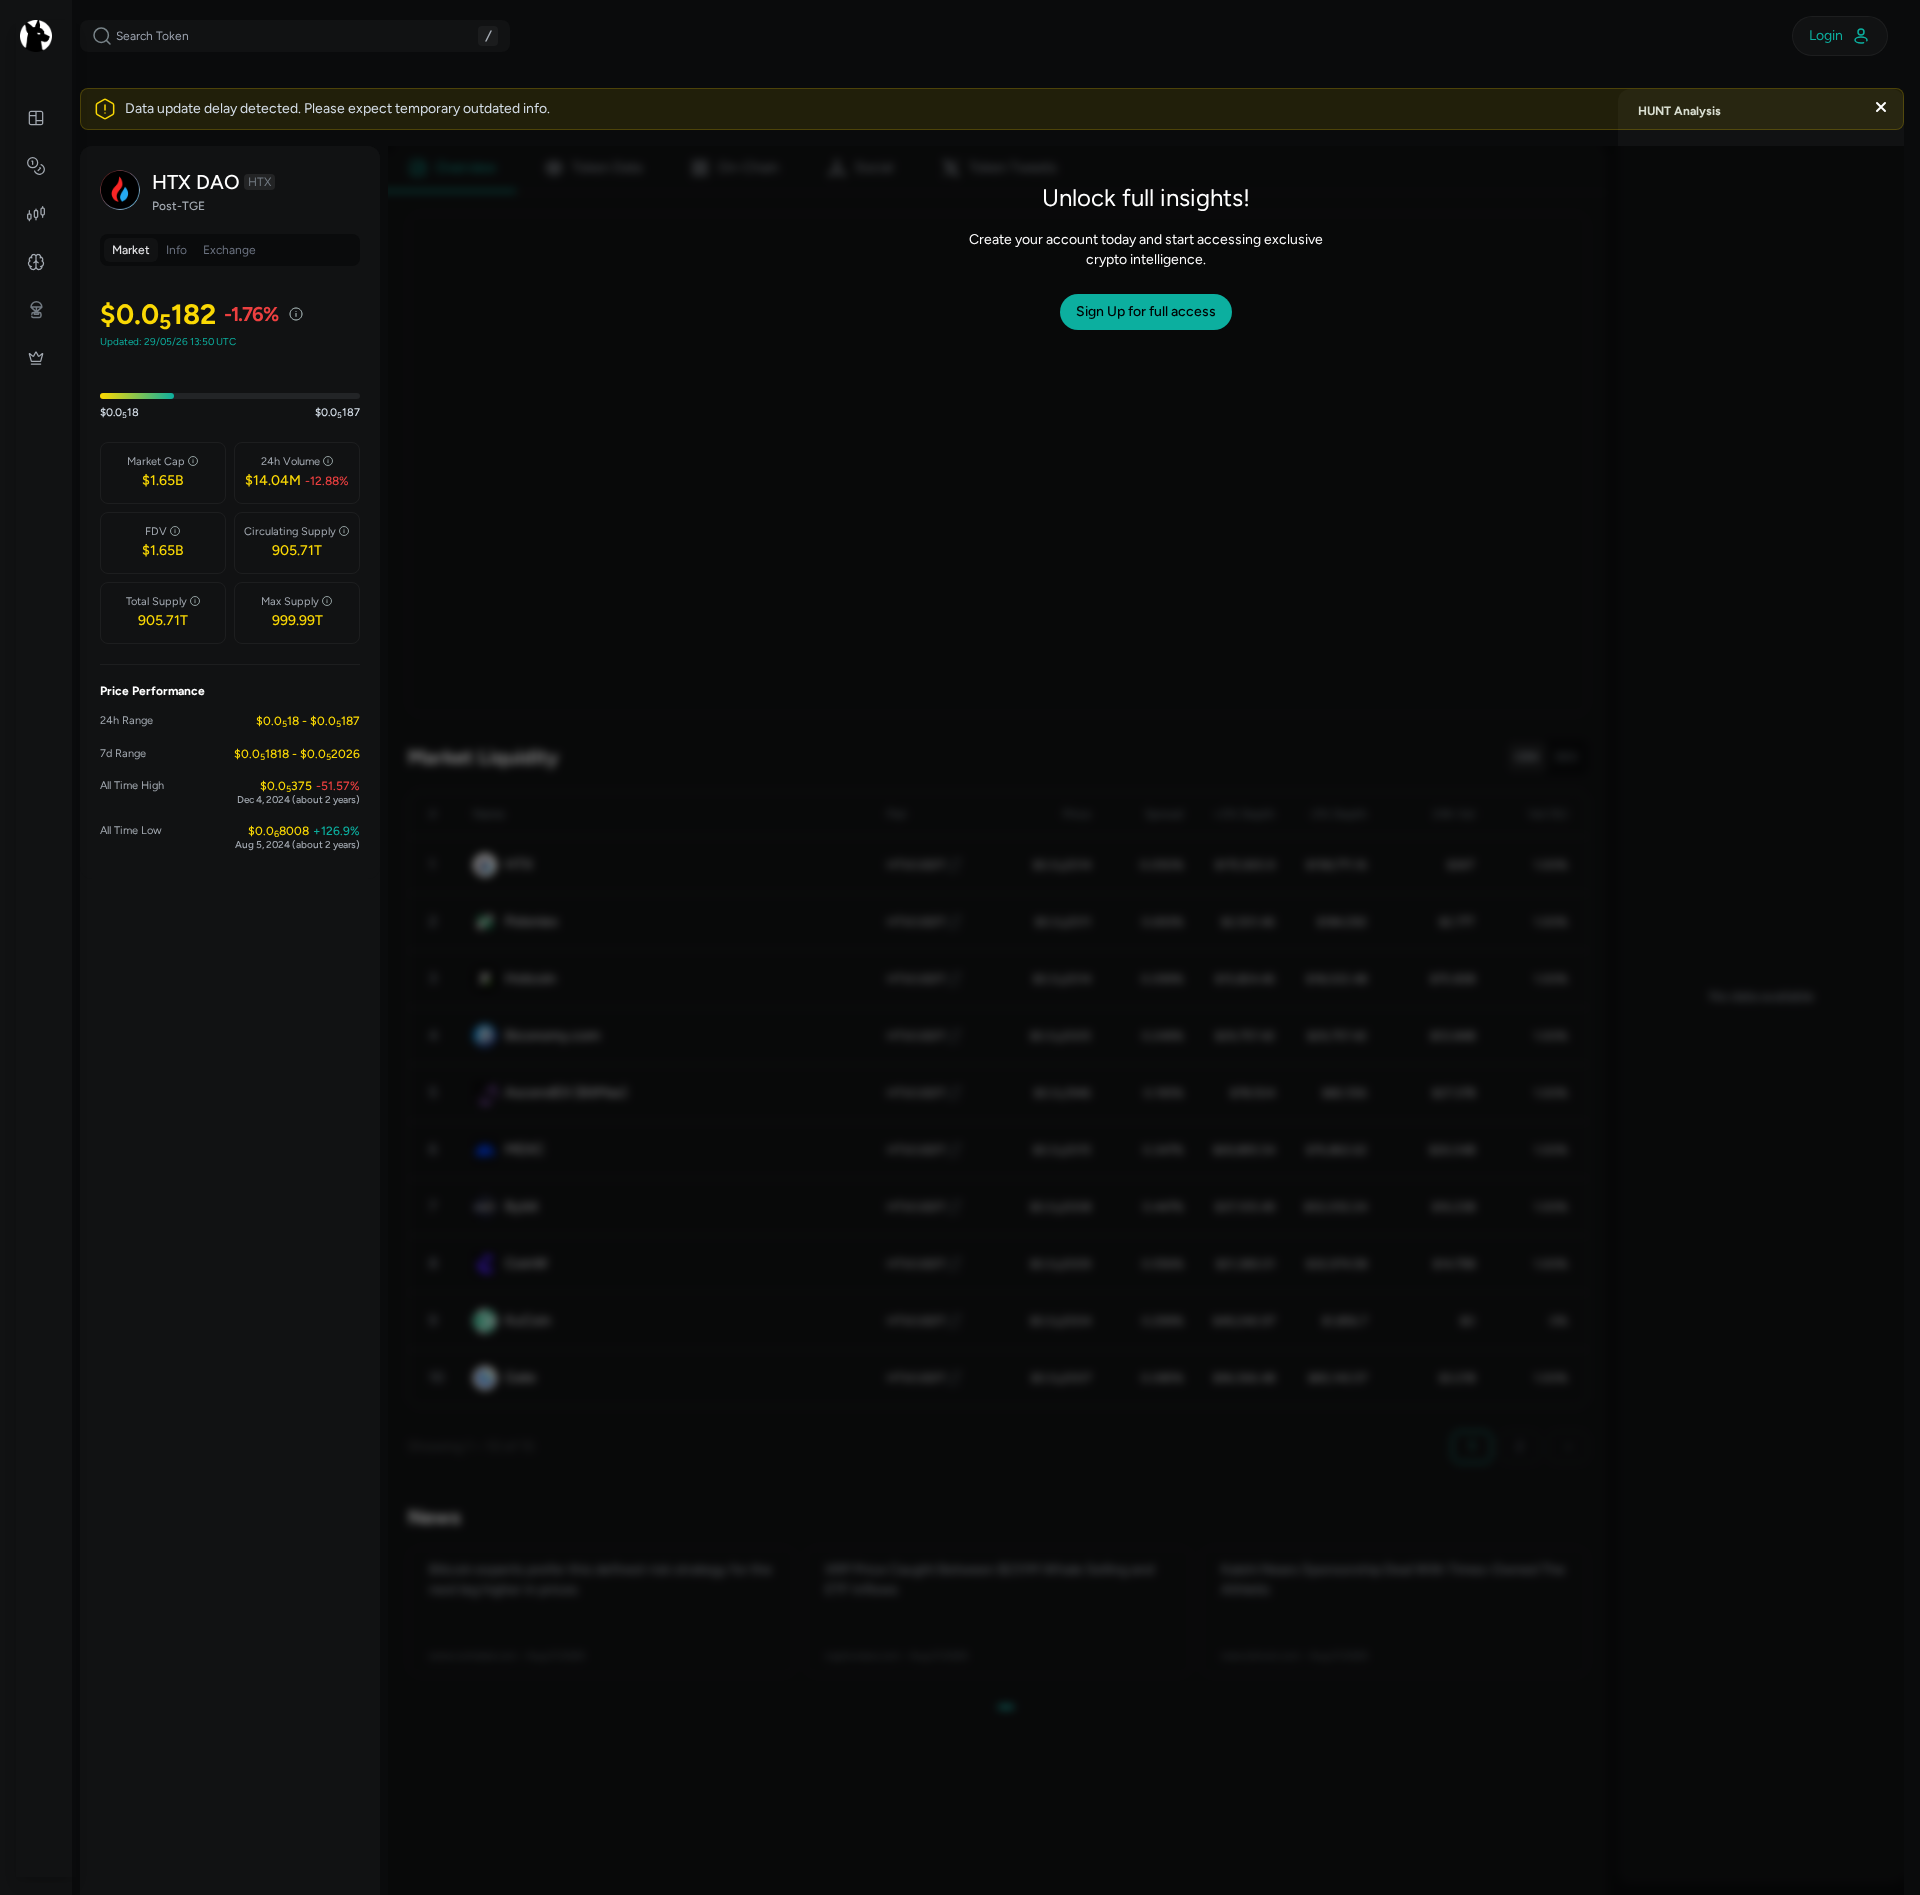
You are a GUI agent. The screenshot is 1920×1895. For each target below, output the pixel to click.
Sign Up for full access (1146, 311)
